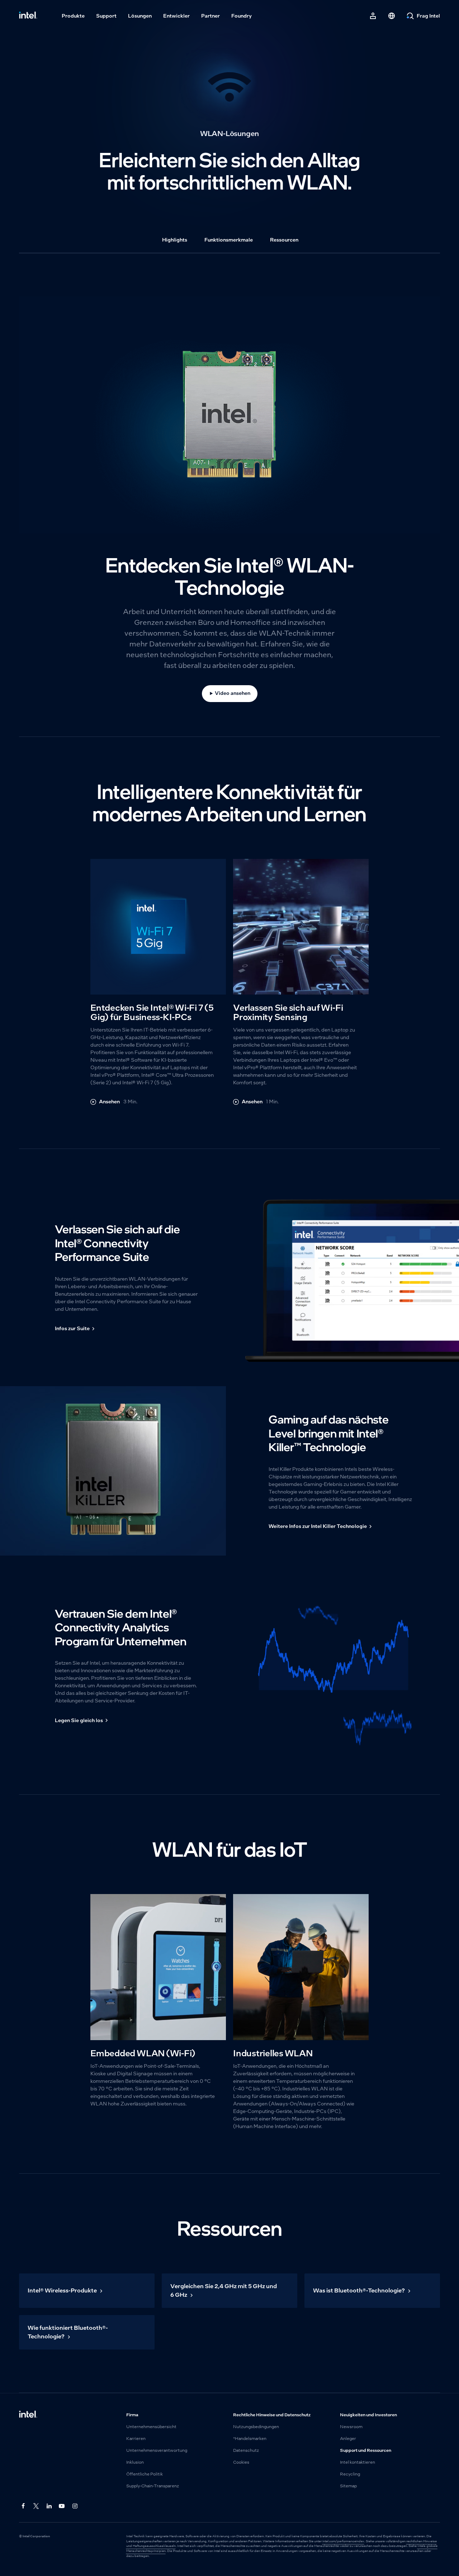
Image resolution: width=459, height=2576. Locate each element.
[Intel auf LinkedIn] (49, 2506)
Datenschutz (246, 2450)
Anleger (348, 2439)
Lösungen (140, 16)
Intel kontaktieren (358, 2462)
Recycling (350, 2474)
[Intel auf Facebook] (23, 2506)
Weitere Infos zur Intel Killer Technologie (318, 1526)
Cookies (241, 2462)
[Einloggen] (373, 16)
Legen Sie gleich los (79, 1720)
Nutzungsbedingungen (256, 2427)
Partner (210, 16)
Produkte (73, 16)
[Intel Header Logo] (28, 16)
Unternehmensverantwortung (157, 2450)
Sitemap (348, 2486)
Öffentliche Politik (145, 2474)
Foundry (242, 16)
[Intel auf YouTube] (62, 2506)
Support (106, 16)
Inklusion (135, 2462)
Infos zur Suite (72, 1328)
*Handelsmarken (250, 2439)
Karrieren (136, 2439)
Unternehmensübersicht (151, 2427)
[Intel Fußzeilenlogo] (28, 2415)
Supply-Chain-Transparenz (153, 2486)
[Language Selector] (392, 16)
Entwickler (176, 16)
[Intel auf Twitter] (36, 2506)
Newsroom (351, 2427)
